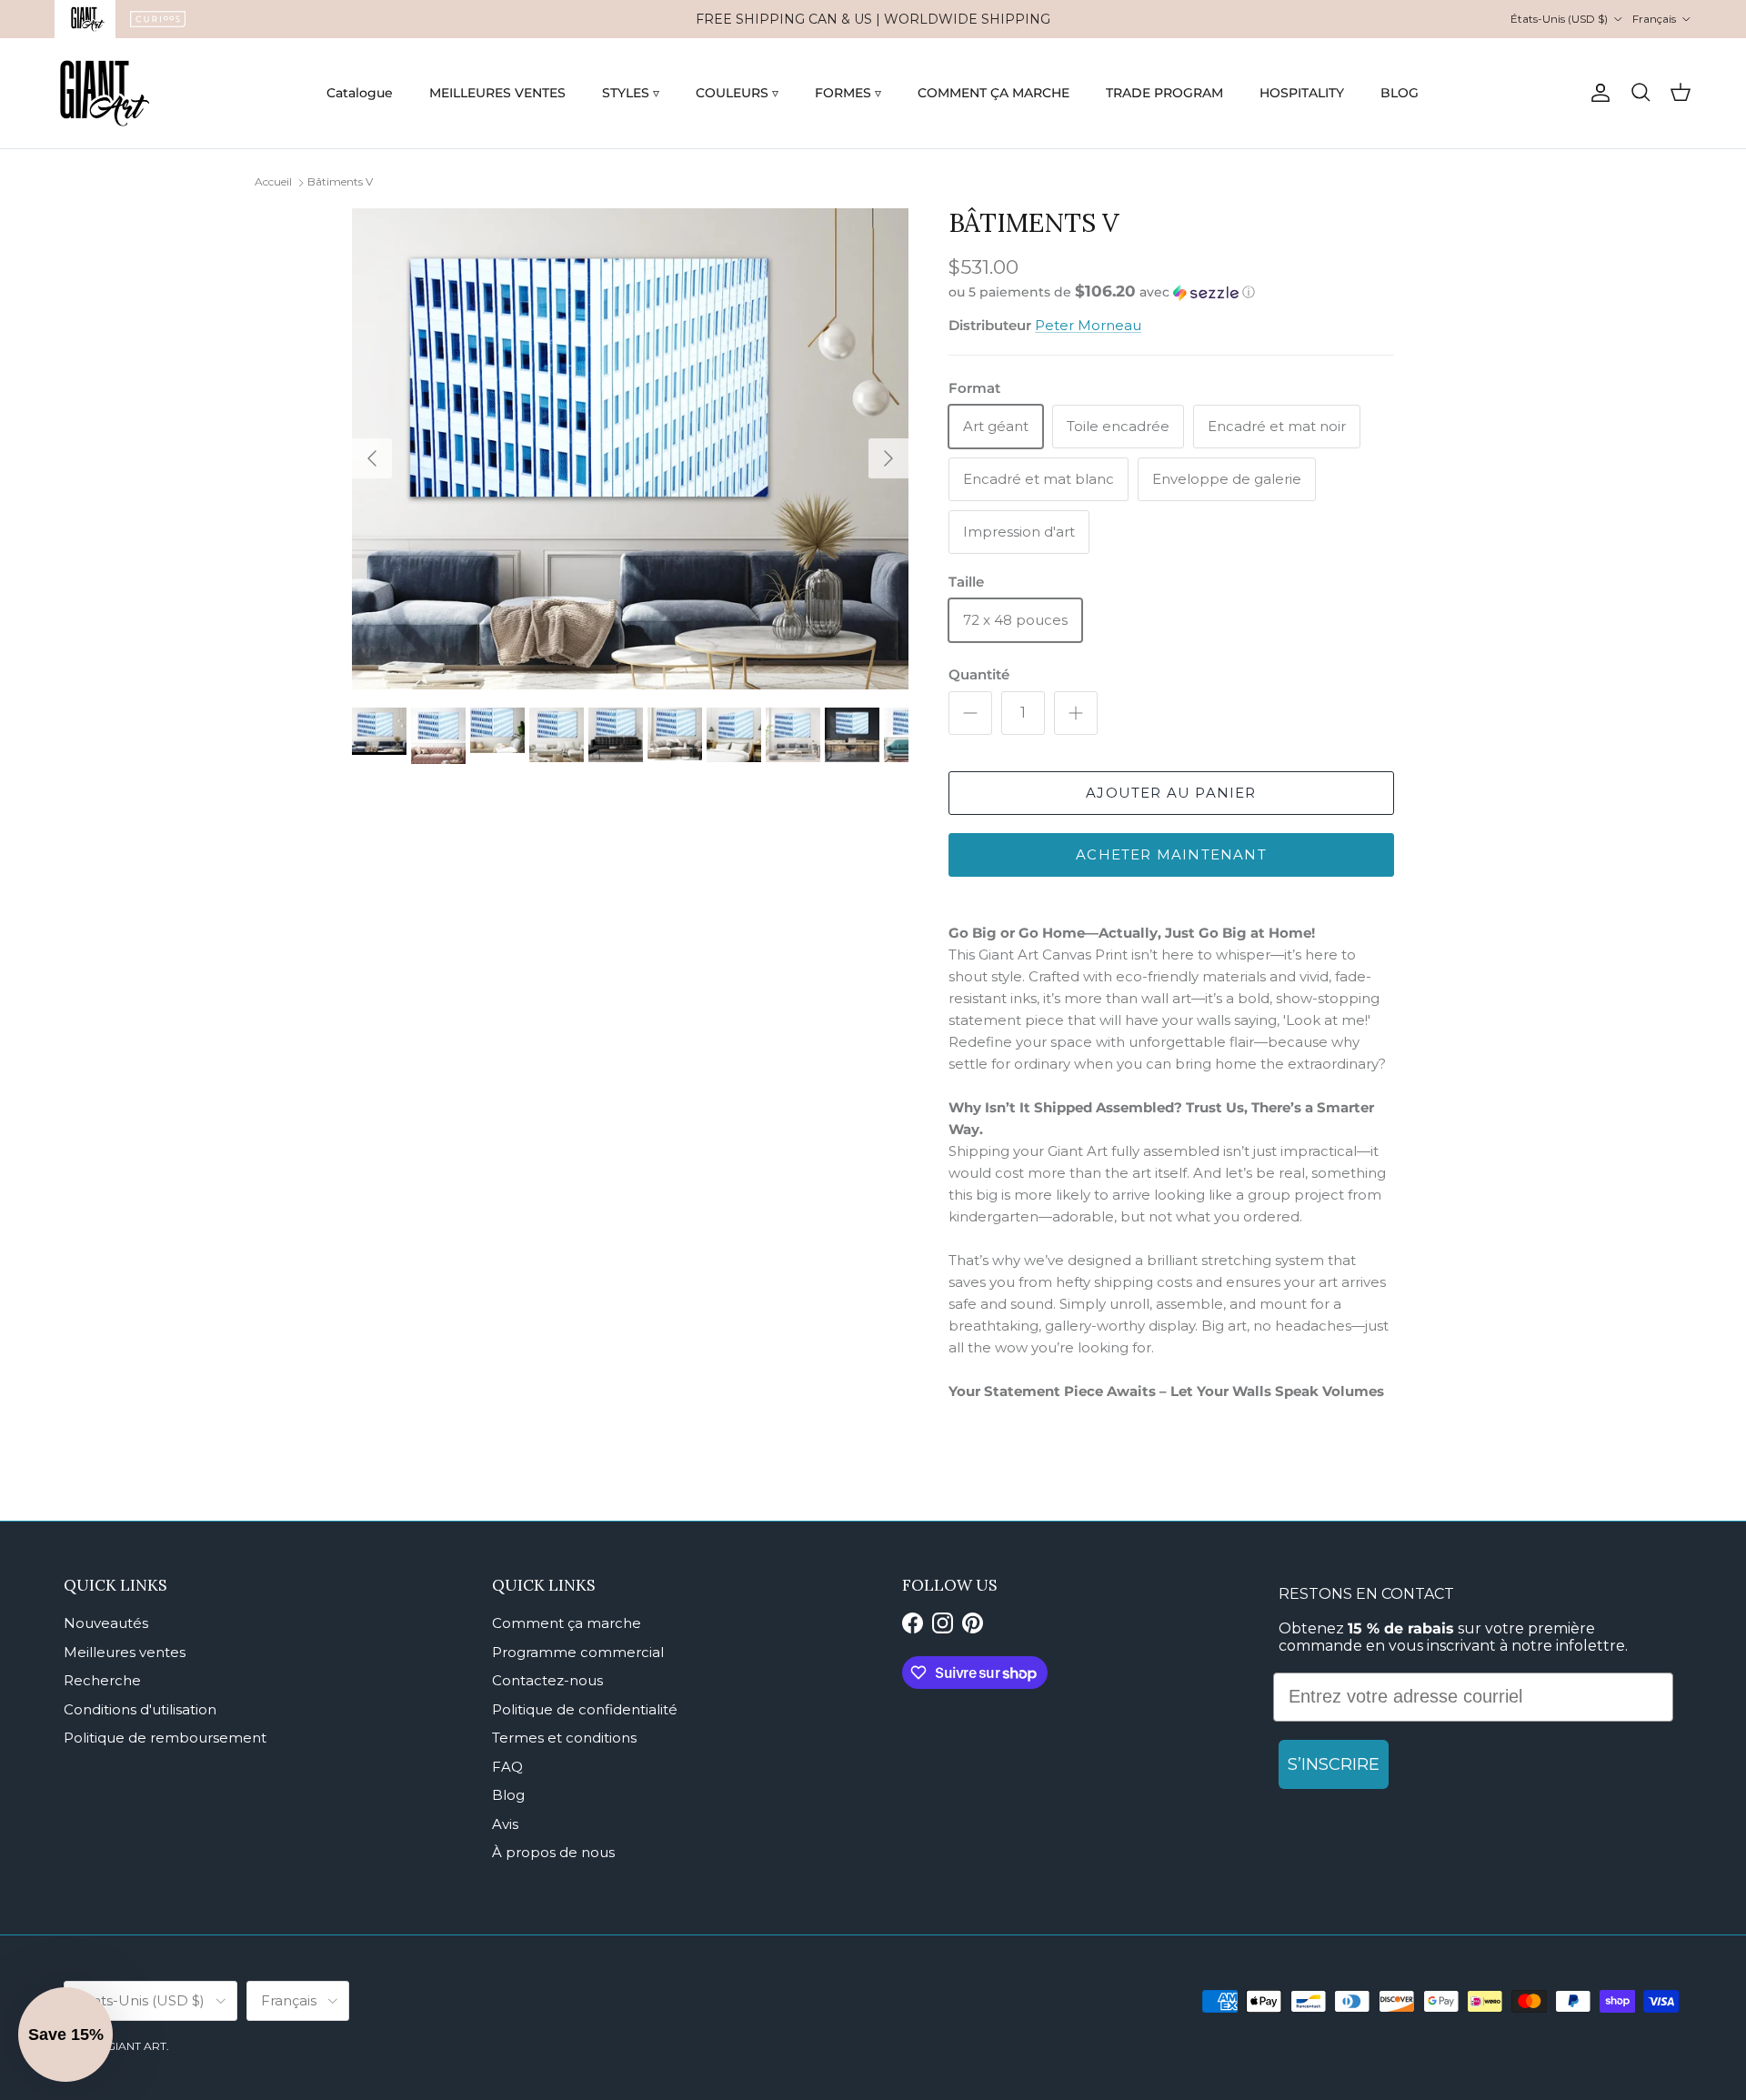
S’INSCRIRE (1334, 1764)
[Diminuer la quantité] (970, 713)
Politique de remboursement (165, 1738)
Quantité (979, 674)
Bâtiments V (340, 181)
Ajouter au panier (1171, 793)
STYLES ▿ (631, 93)
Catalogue (360, 93)
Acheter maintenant (1171, 854)
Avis (505, 1824)
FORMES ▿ (848, 93)
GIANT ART (136, 2046)
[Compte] (1597, 93)
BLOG (1400, 93)
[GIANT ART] (105, 93)
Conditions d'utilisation (140, 1709)
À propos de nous (553, 1852)
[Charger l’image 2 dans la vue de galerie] (630, 449)
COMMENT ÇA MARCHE (993, 93)
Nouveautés (106, 1623)
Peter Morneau (1088, 325)
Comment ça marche (567, 1623)
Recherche (102, 1680)
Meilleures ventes (125, 1652)
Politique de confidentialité (585, 1709)
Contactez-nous (547, 1680)
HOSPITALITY (1302, 93)
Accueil (273, 181)
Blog (508, 1795)
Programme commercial (578, 1652)
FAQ (507, 1767)
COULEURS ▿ (737, 93)
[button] (1102, 292)
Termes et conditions (564, 1738)
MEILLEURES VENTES (497, 93)
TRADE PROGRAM (1164, 93)
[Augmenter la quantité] (1076, 713)
